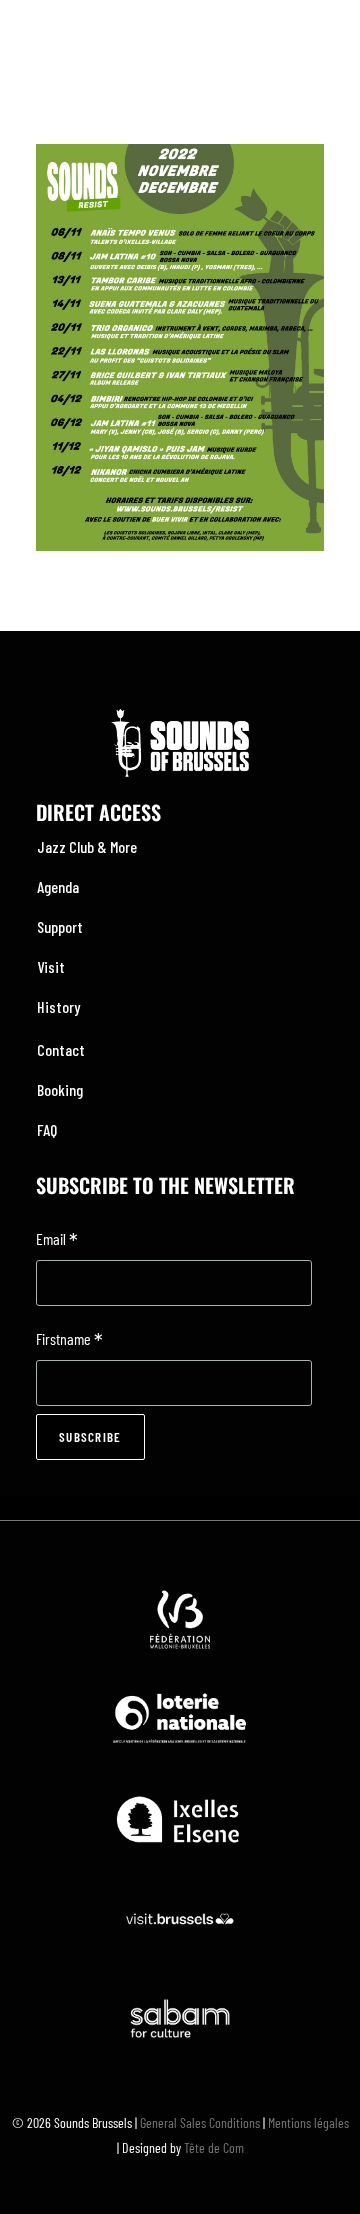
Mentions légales (308, 2122)
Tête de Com (214, 2147)
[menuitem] (180, 847)
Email (57, 1240)
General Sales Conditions (200, 2122)
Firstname (69, 1340)
